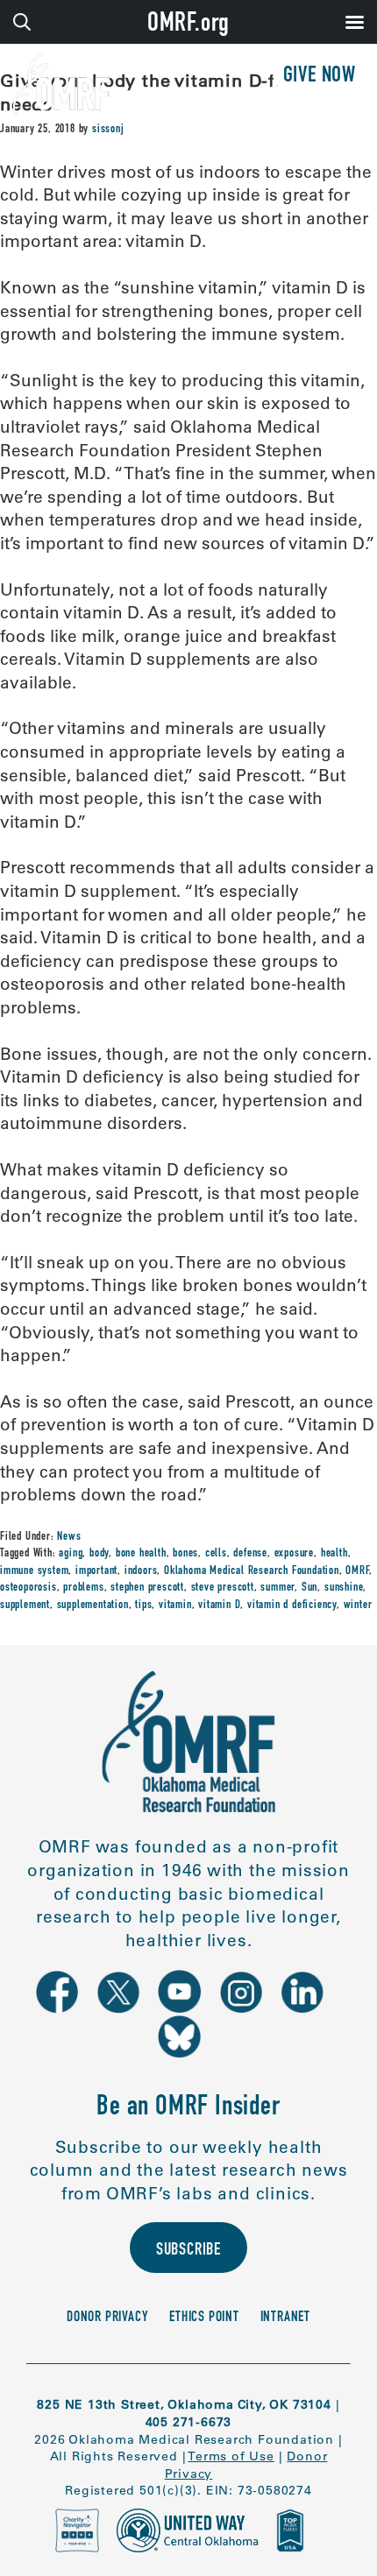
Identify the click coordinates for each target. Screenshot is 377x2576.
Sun (309, 1588)
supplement (25, 1606)
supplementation (93, 1606)
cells (216, 1554)
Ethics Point (204, 2318)
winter (358, 1606)
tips (143, 1606)
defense (250, 1554)
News (69, 1537)
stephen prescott (147, 1588)
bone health (141, 1554)
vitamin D (219, 1606)
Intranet (285, 2318)
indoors (141, 1571)
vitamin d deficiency (292, 1606)
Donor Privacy (107, 2318)
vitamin (175, 1606)
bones (185, 1554)
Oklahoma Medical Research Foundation (252, 1571)
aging (71, 1554)
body (99, 1554)
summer (277, 1588)
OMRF (357, 1571)
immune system (34, 1571)
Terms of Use (231, 2456)
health (334, 1554)
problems (83, 1588)
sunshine (344, 1588)
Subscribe (188, 2251)
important (96, 1571)
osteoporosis (28, 1588)
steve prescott (223, 1588)
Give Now (320, 77)
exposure (294, 1554)
